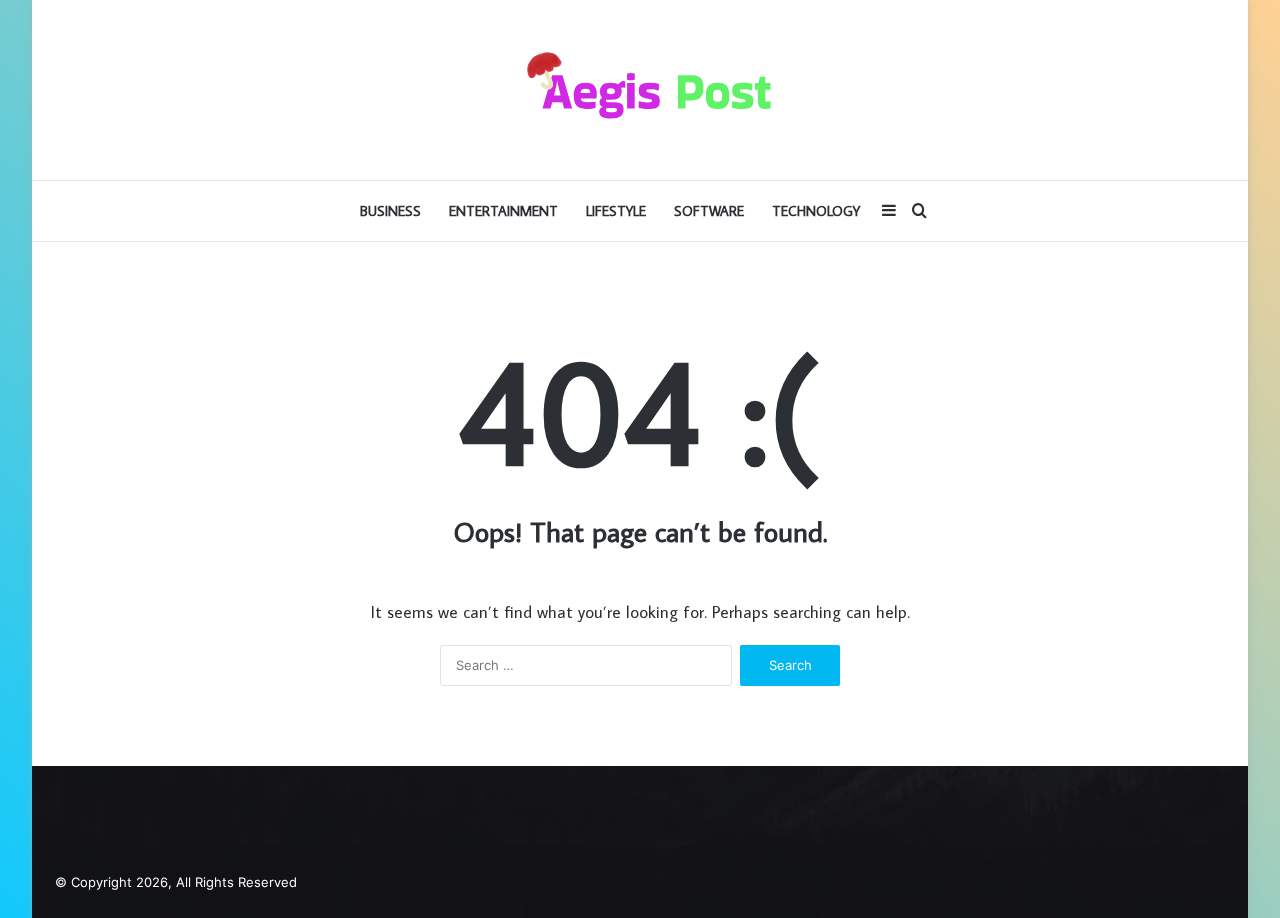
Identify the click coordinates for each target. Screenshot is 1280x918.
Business (390, 211)
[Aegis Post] (640, 90)
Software (709, 211)
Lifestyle (616, 211)
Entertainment (503, 211)
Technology (816, 211)
